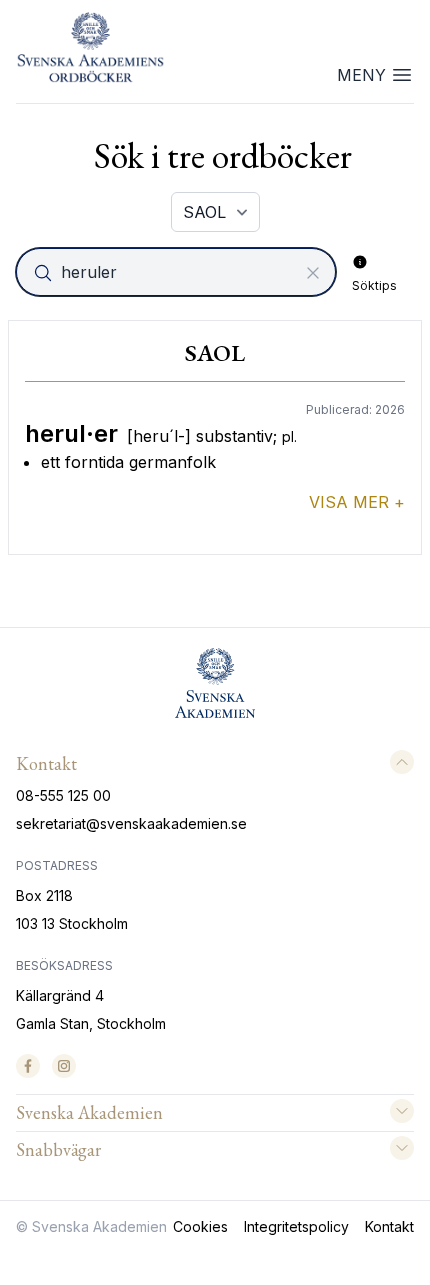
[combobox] (178, 272)
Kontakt (389, 1226)
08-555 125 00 (63, 795)
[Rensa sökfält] (313, 273)
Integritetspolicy (296, 1226)
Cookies (200, 1226)
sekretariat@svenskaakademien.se (131, 823)
